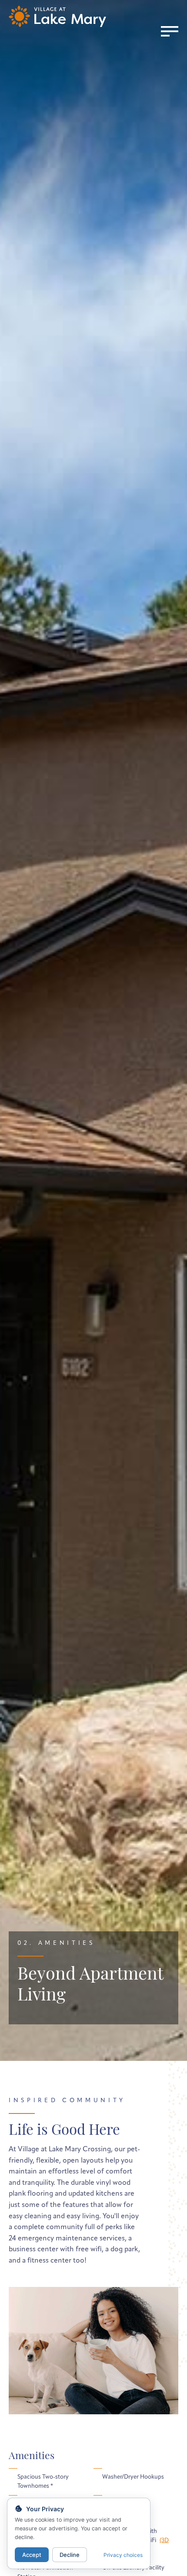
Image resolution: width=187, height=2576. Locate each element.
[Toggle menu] (170, 31)
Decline (70, 2555)
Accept (32, 2555)
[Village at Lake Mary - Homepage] (57, 16)
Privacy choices (123, 2555)
